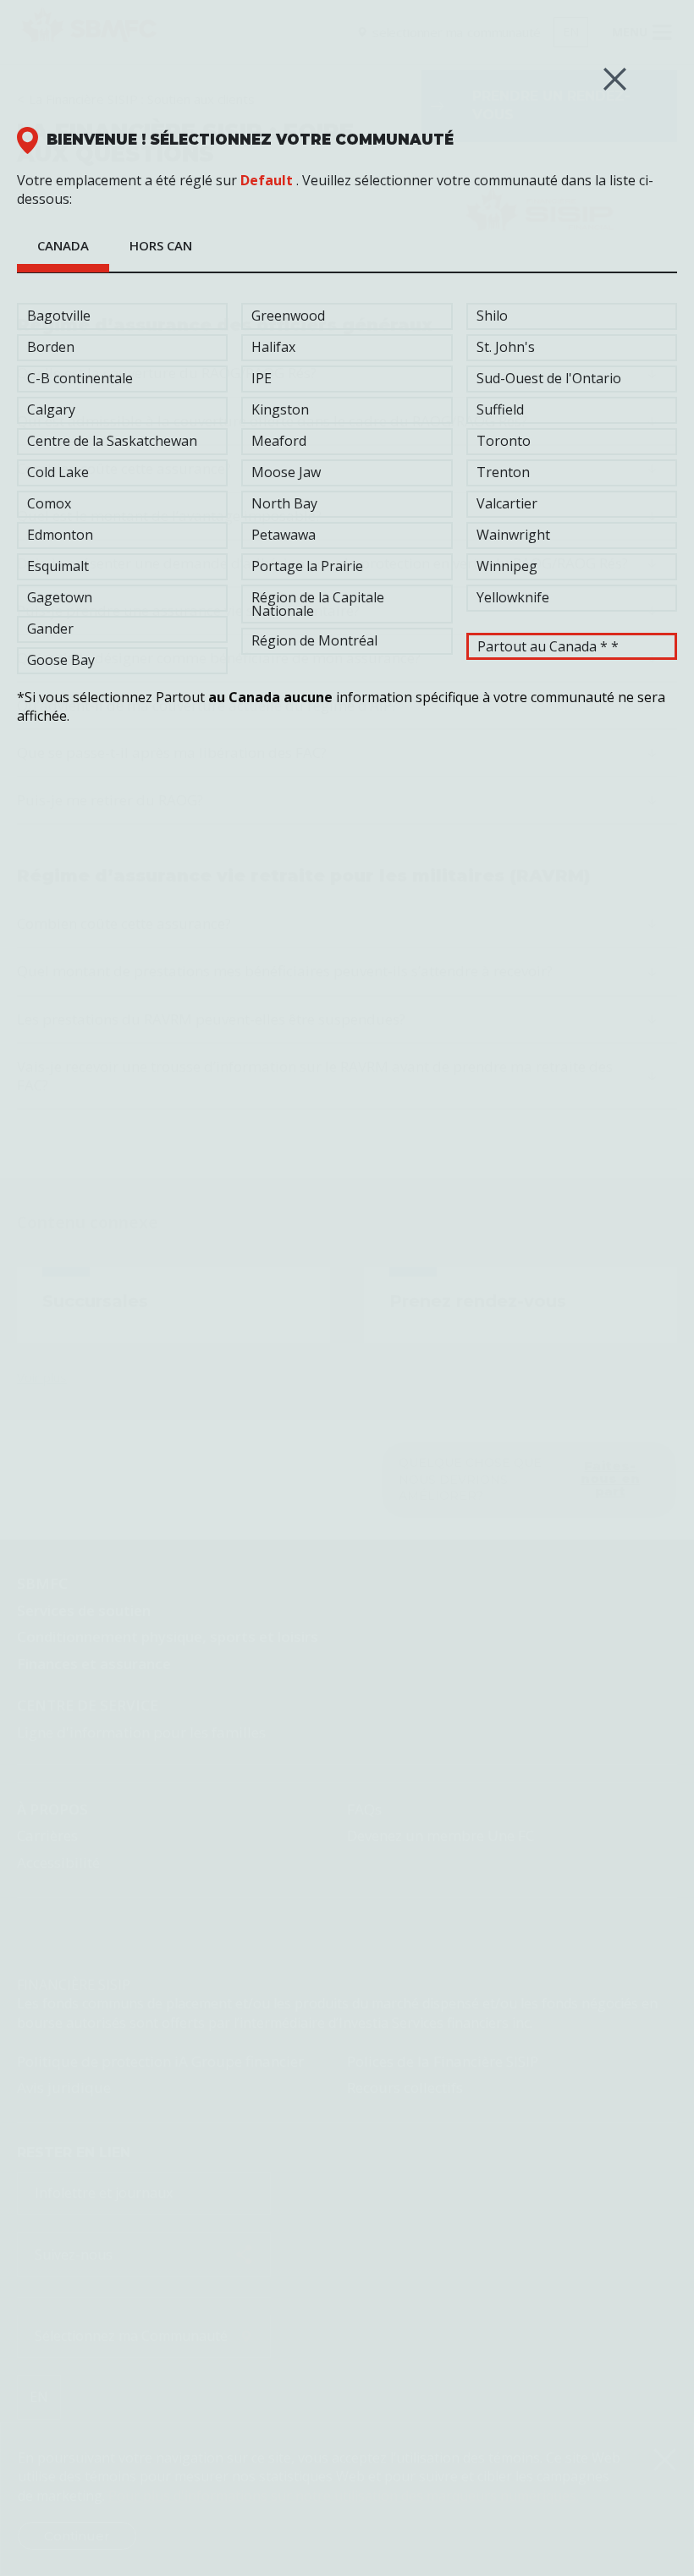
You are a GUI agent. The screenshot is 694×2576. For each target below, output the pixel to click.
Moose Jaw (286, 472)
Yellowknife (513, 597)
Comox (49, 503)
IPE (262, 378)
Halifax (273, 347)
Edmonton (60, 535)
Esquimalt (58, 566)
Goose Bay (61, 660)
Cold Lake (58, 472)
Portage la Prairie (307, 566)
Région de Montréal (314, 640)
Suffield (500, 409)
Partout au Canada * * (548, 646)
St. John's (506, 347)
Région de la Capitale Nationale (318, 604)
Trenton (503, 472)
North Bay (284, 503)
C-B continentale (80, 378)
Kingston (280, 409)
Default (267, 180)
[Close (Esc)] (615, 79)
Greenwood (288, 316)
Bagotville (59, 316)
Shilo (492, 316)
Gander (50, 629)
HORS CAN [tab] (161, 245)
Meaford (279, 441)
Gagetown (60, 597)
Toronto (504, 441)
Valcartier (507, 503)
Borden (51, 347)
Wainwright (513, 535)
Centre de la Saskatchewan (112, 441)
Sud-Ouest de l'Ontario (549, 378)
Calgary (51, 409)
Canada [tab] (63, 245)
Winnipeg (507, 566)
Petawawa (284, 535)
